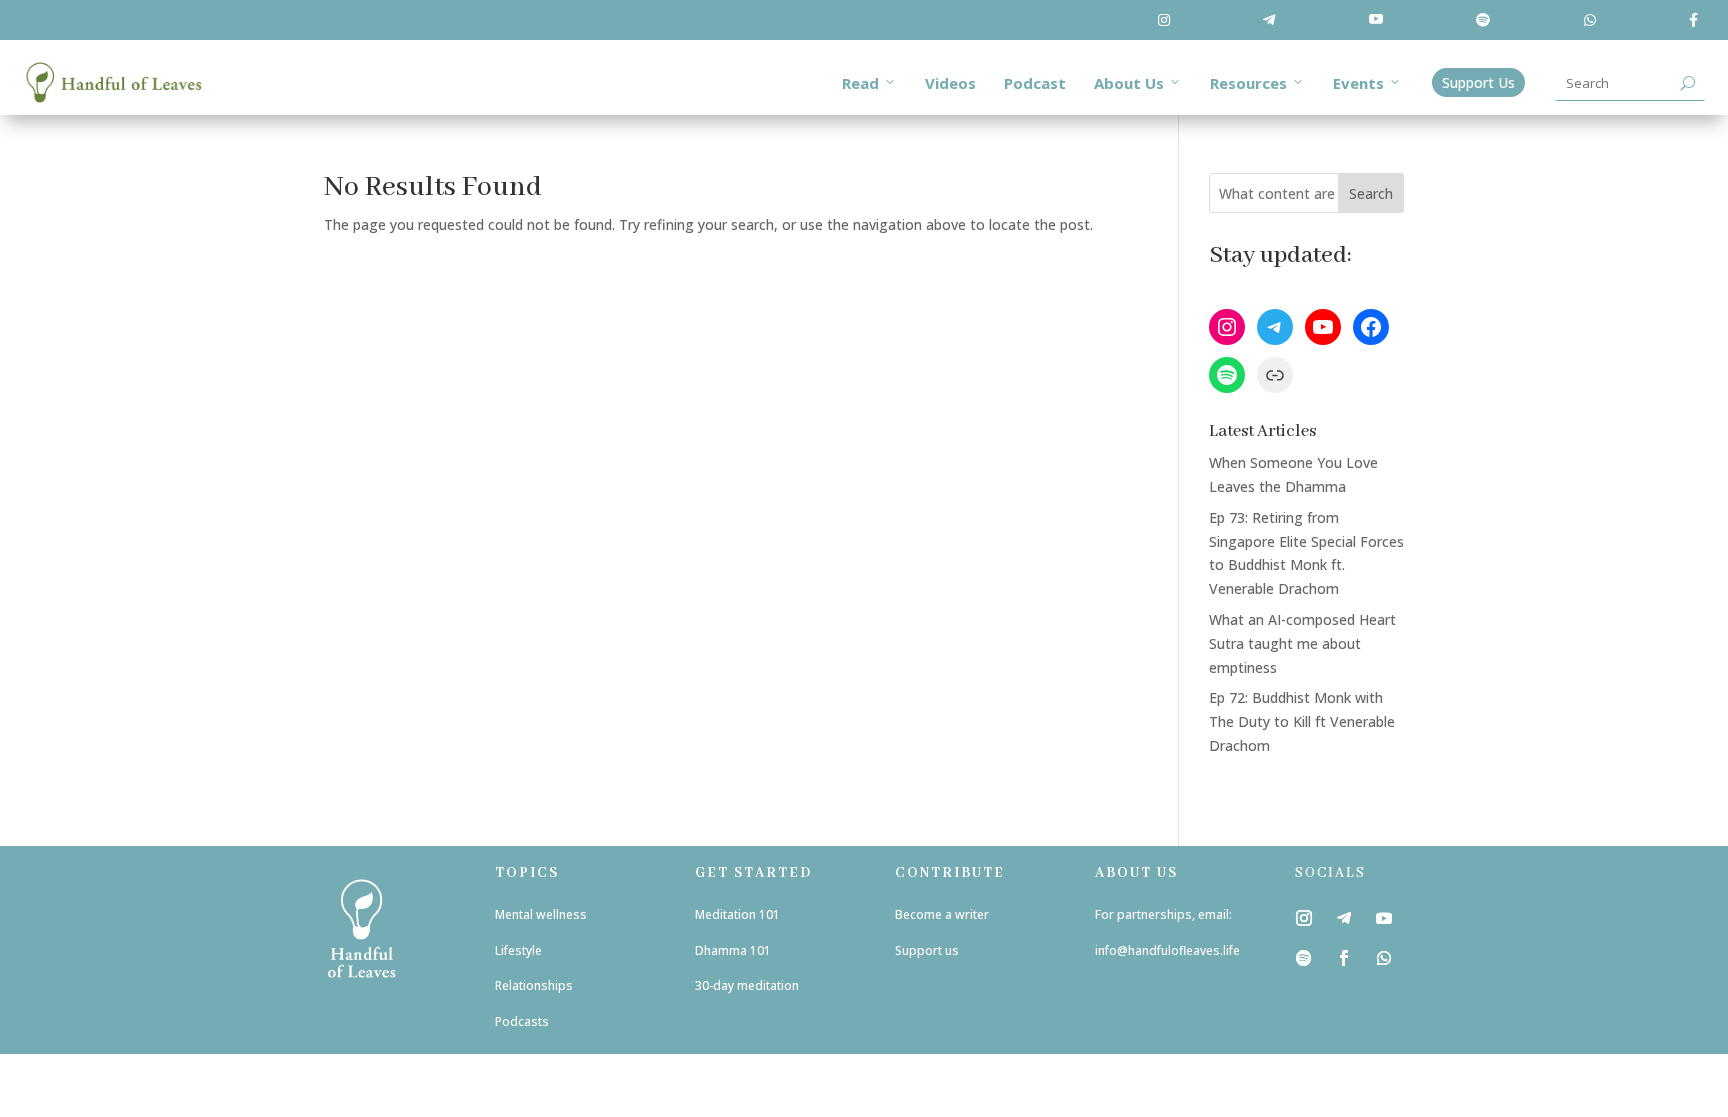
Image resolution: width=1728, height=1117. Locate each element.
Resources (1248, 83)
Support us (928, 950)
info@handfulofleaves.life (1167, 950)
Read (860, 83)
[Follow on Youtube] (1384, 918)
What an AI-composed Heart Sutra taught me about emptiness (1302, 643)
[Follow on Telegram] (1344, 918)
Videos (950, 83)
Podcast (1035, 83)
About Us (1129, 83)
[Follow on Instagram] (1304, 918)
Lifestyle (518, 950)
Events (1358, 83)
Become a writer (942, 914)
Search (1371, 193)
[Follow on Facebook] (1344, 958)
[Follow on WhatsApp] (1384, 958)
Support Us (1478, 82)
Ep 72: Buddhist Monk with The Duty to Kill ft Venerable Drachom (1302, 721)
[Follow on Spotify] (1304, 958)
